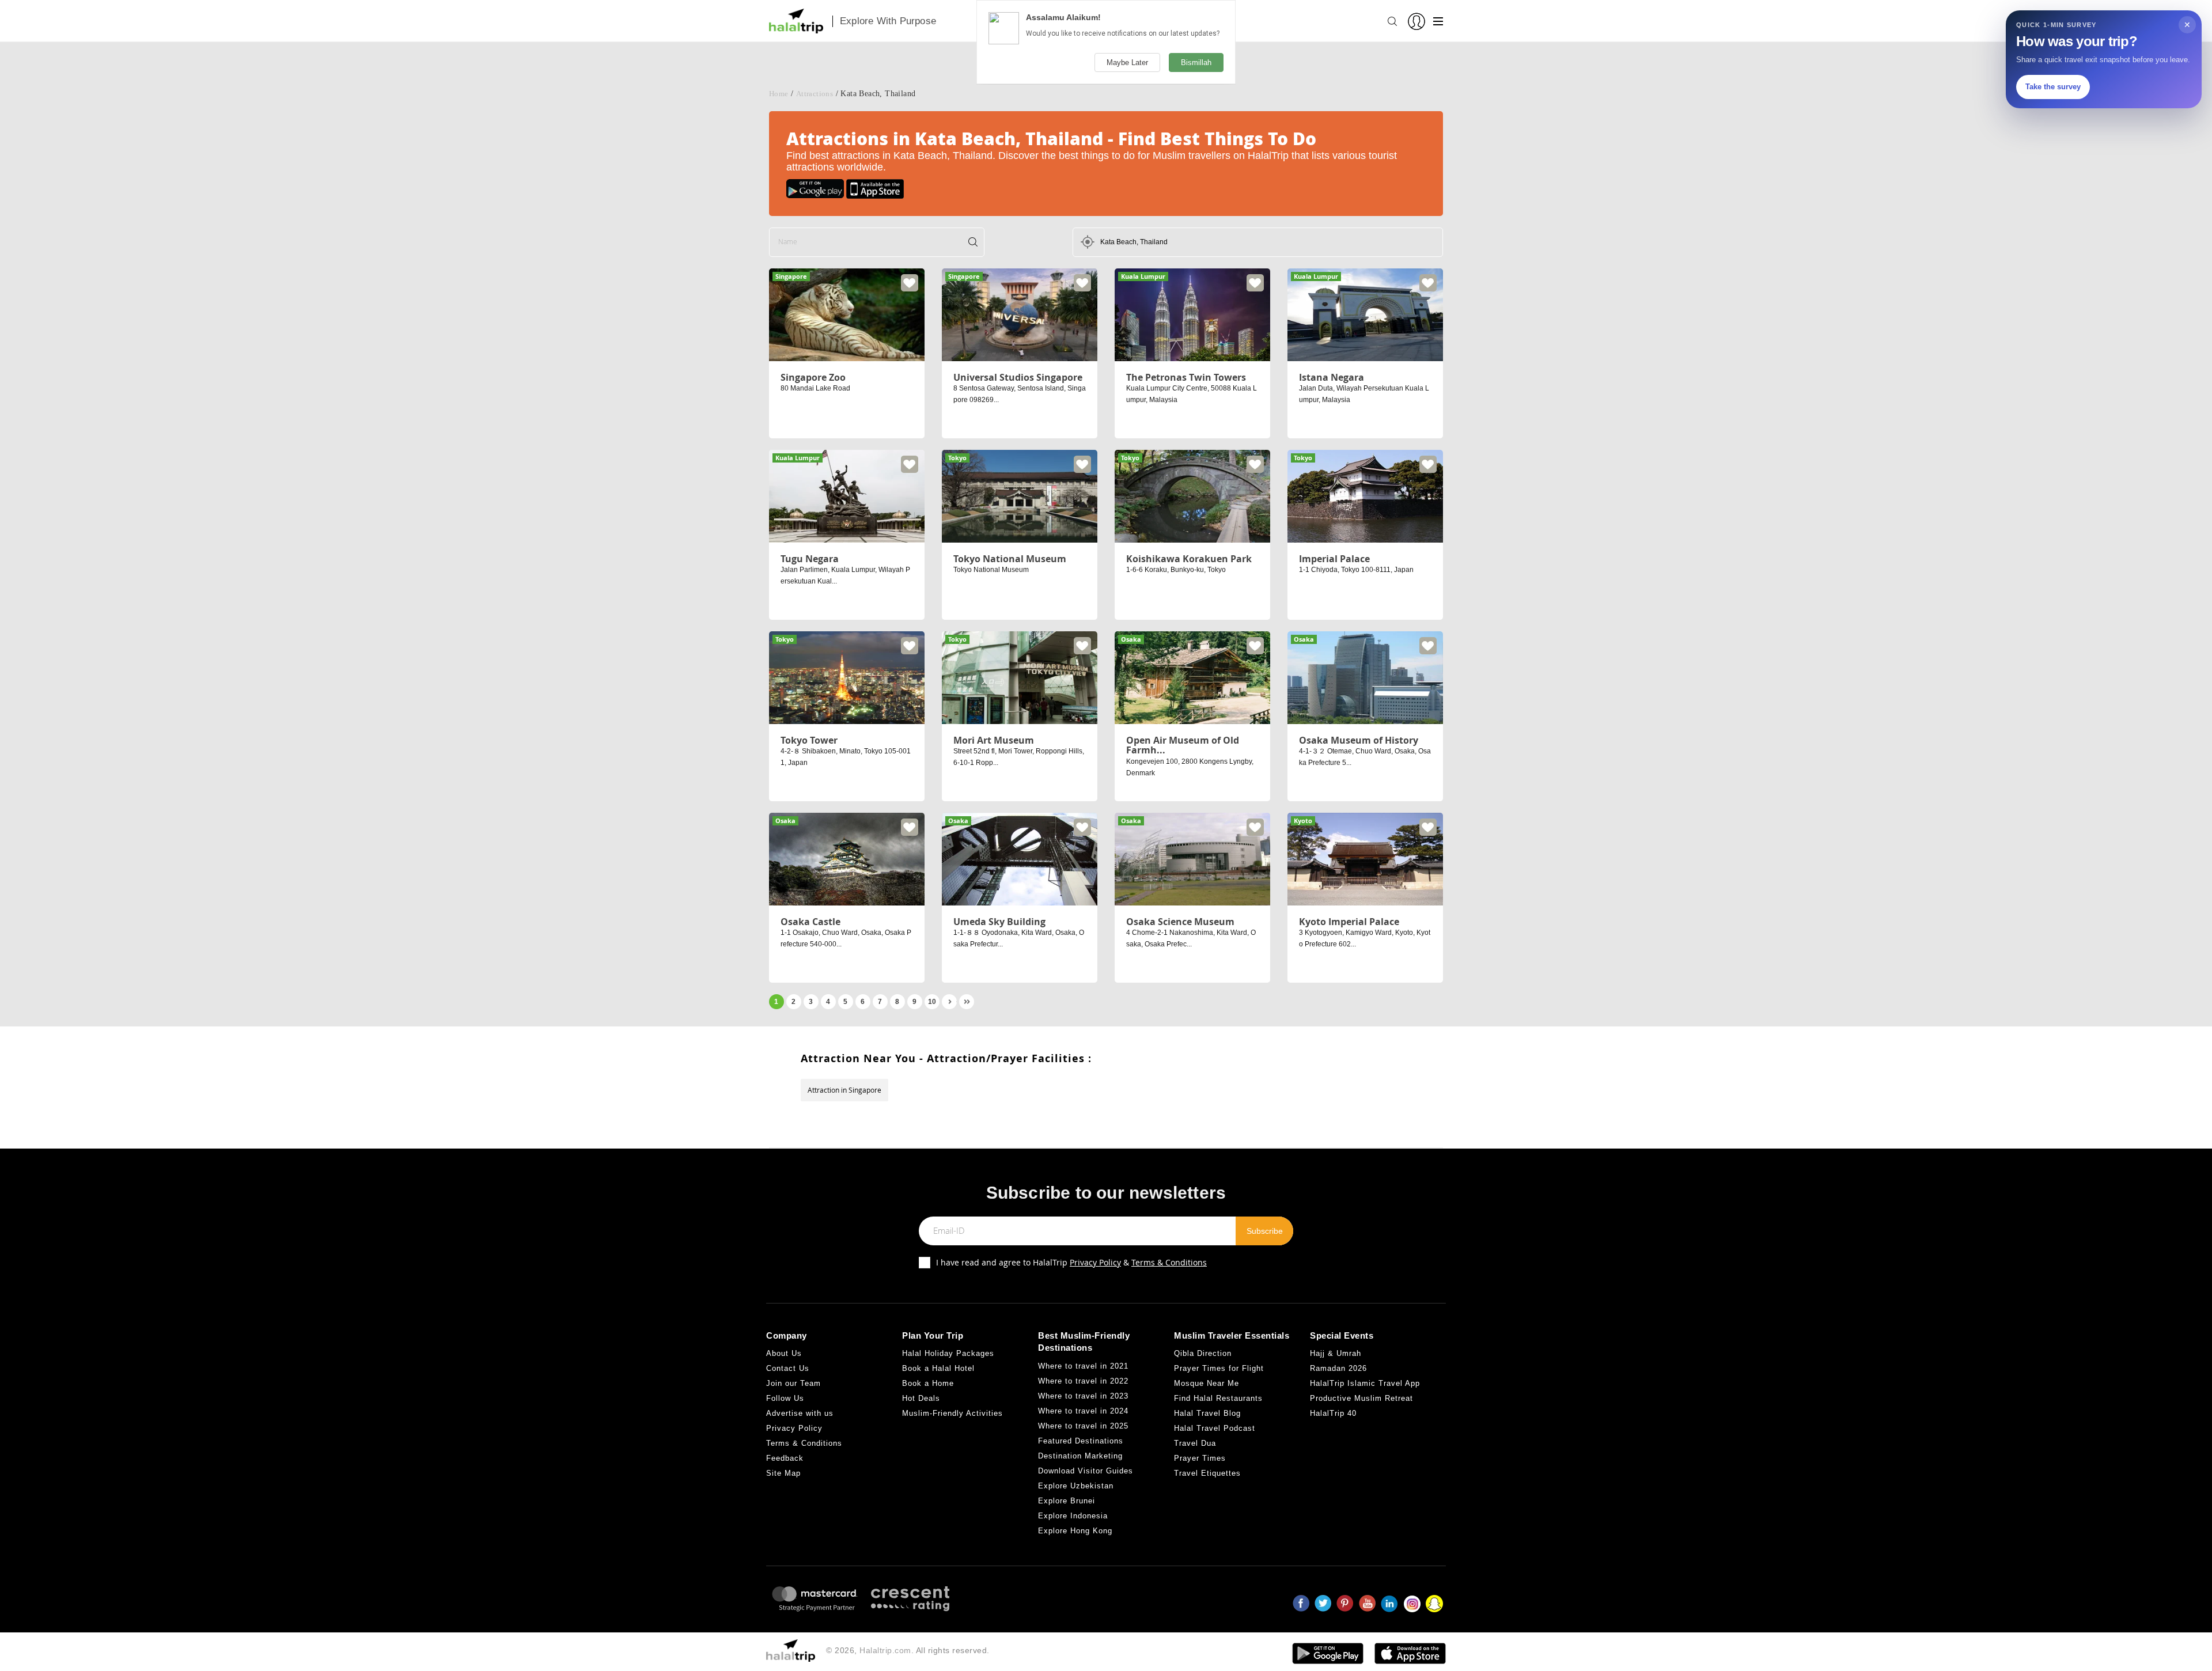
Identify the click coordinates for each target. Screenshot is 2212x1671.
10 (932, 1002)
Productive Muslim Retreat (1361, 1398)
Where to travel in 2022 (1083, 1381)
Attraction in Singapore (844, 1090)
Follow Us (785, 1398)
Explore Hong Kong (1075, 1531)
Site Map (783, 1473)
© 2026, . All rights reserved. (908, 1650)
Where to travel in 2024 (1083, 1411)
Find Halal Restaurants (1218, 1398)
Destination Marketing (1080, 1456)
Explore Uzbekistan (1076, 1486)
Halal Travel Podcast (1215, 1428)
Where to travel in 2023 (1083, 1396)
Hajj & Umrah (1336, 1353)
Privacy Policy (1095, 1262)
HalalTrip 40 (1333, 1413)
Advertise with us (800, 1413)
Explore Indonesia (1073, 1516)
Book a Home (928, 1383)
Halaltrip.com (885, 1650)
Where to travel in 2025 (1083, 1426)
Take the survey (2053, 87)
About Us (784, 1353)
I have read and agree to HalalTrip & (1071, 1262)
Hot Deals (921, 1398)
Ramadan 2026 (1338, 1368)
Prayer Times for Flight (1219, 1368)
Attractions (815, 94)
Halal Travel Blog (1207, 1413)
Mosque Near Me (1207, 1383)
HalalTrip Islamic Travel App (1365, 1383)
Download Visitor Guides (1086, 1471)
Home (779, 94)
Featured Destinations (1081, 1441)
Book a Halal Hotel (938, 1368)
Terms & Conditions (1169, 1262)
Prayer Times (1200, 1458)
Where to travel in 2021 (1083, 1366)
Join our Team (793, 1383)
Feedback (785, 1458)
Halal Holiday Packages (948, 1353)
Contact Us (788, 1368)
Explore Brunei (1067, 1501)
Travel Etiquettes (1207, 1473)
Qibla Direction (1203, 1353)
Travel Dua (1195, 1443)
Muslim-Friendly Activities (952, 1413)
